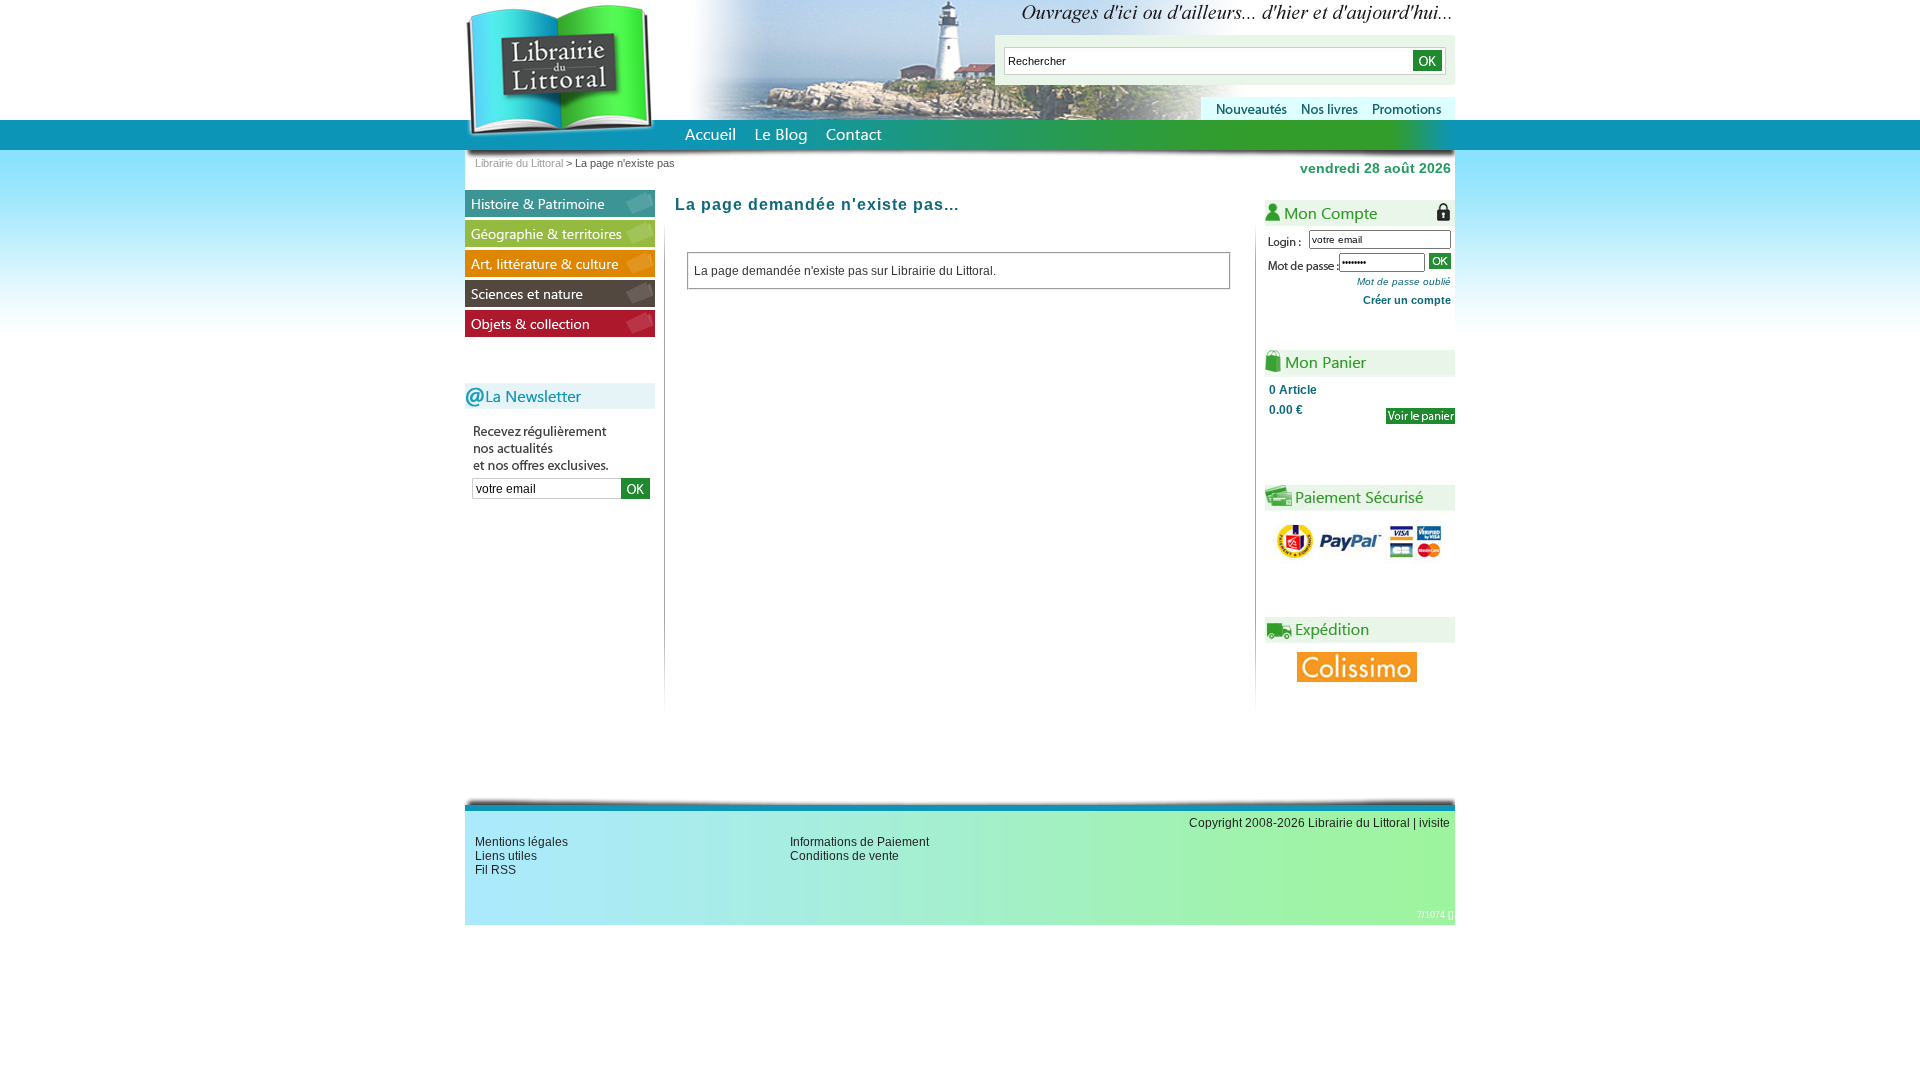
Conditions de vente (844, 856)
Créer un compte (1407, 300)
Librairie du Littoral (519, 163)
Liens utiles (506, 856)
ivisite (1434, 823)
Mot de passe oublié (1404, 281)
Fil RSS (495, 870)
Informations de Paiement (859, 842)
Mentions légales (521, 842)
